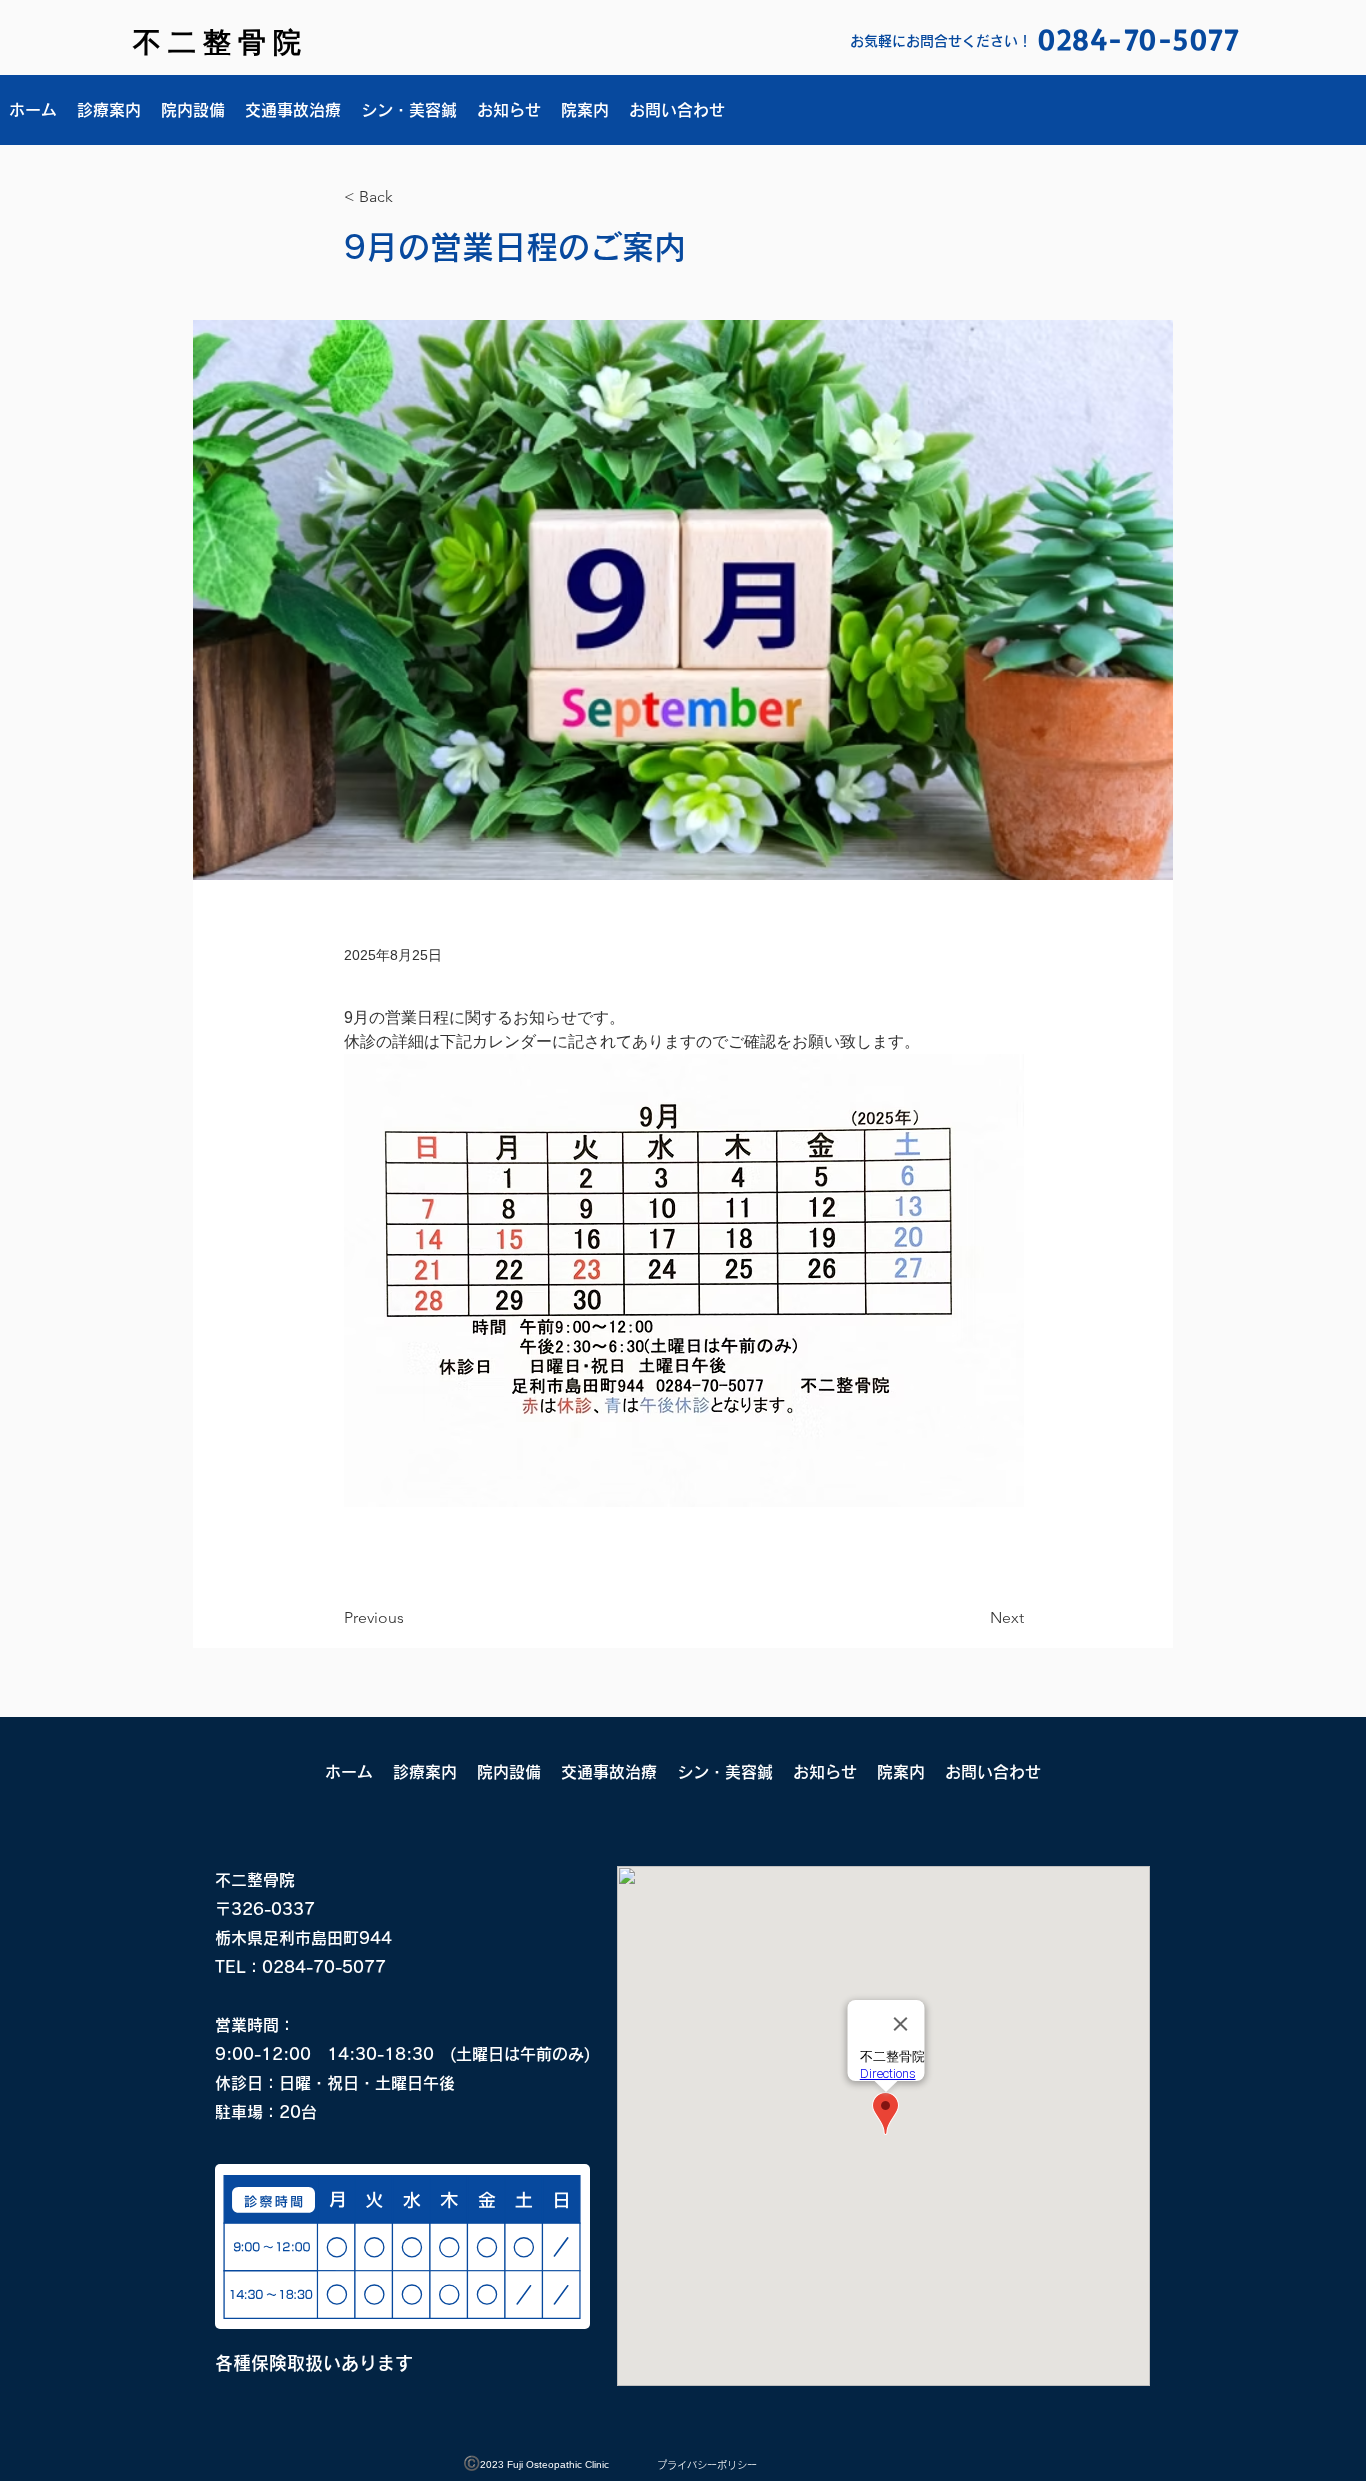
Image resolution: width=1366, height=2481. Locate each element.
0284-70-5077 (324, 1967)
